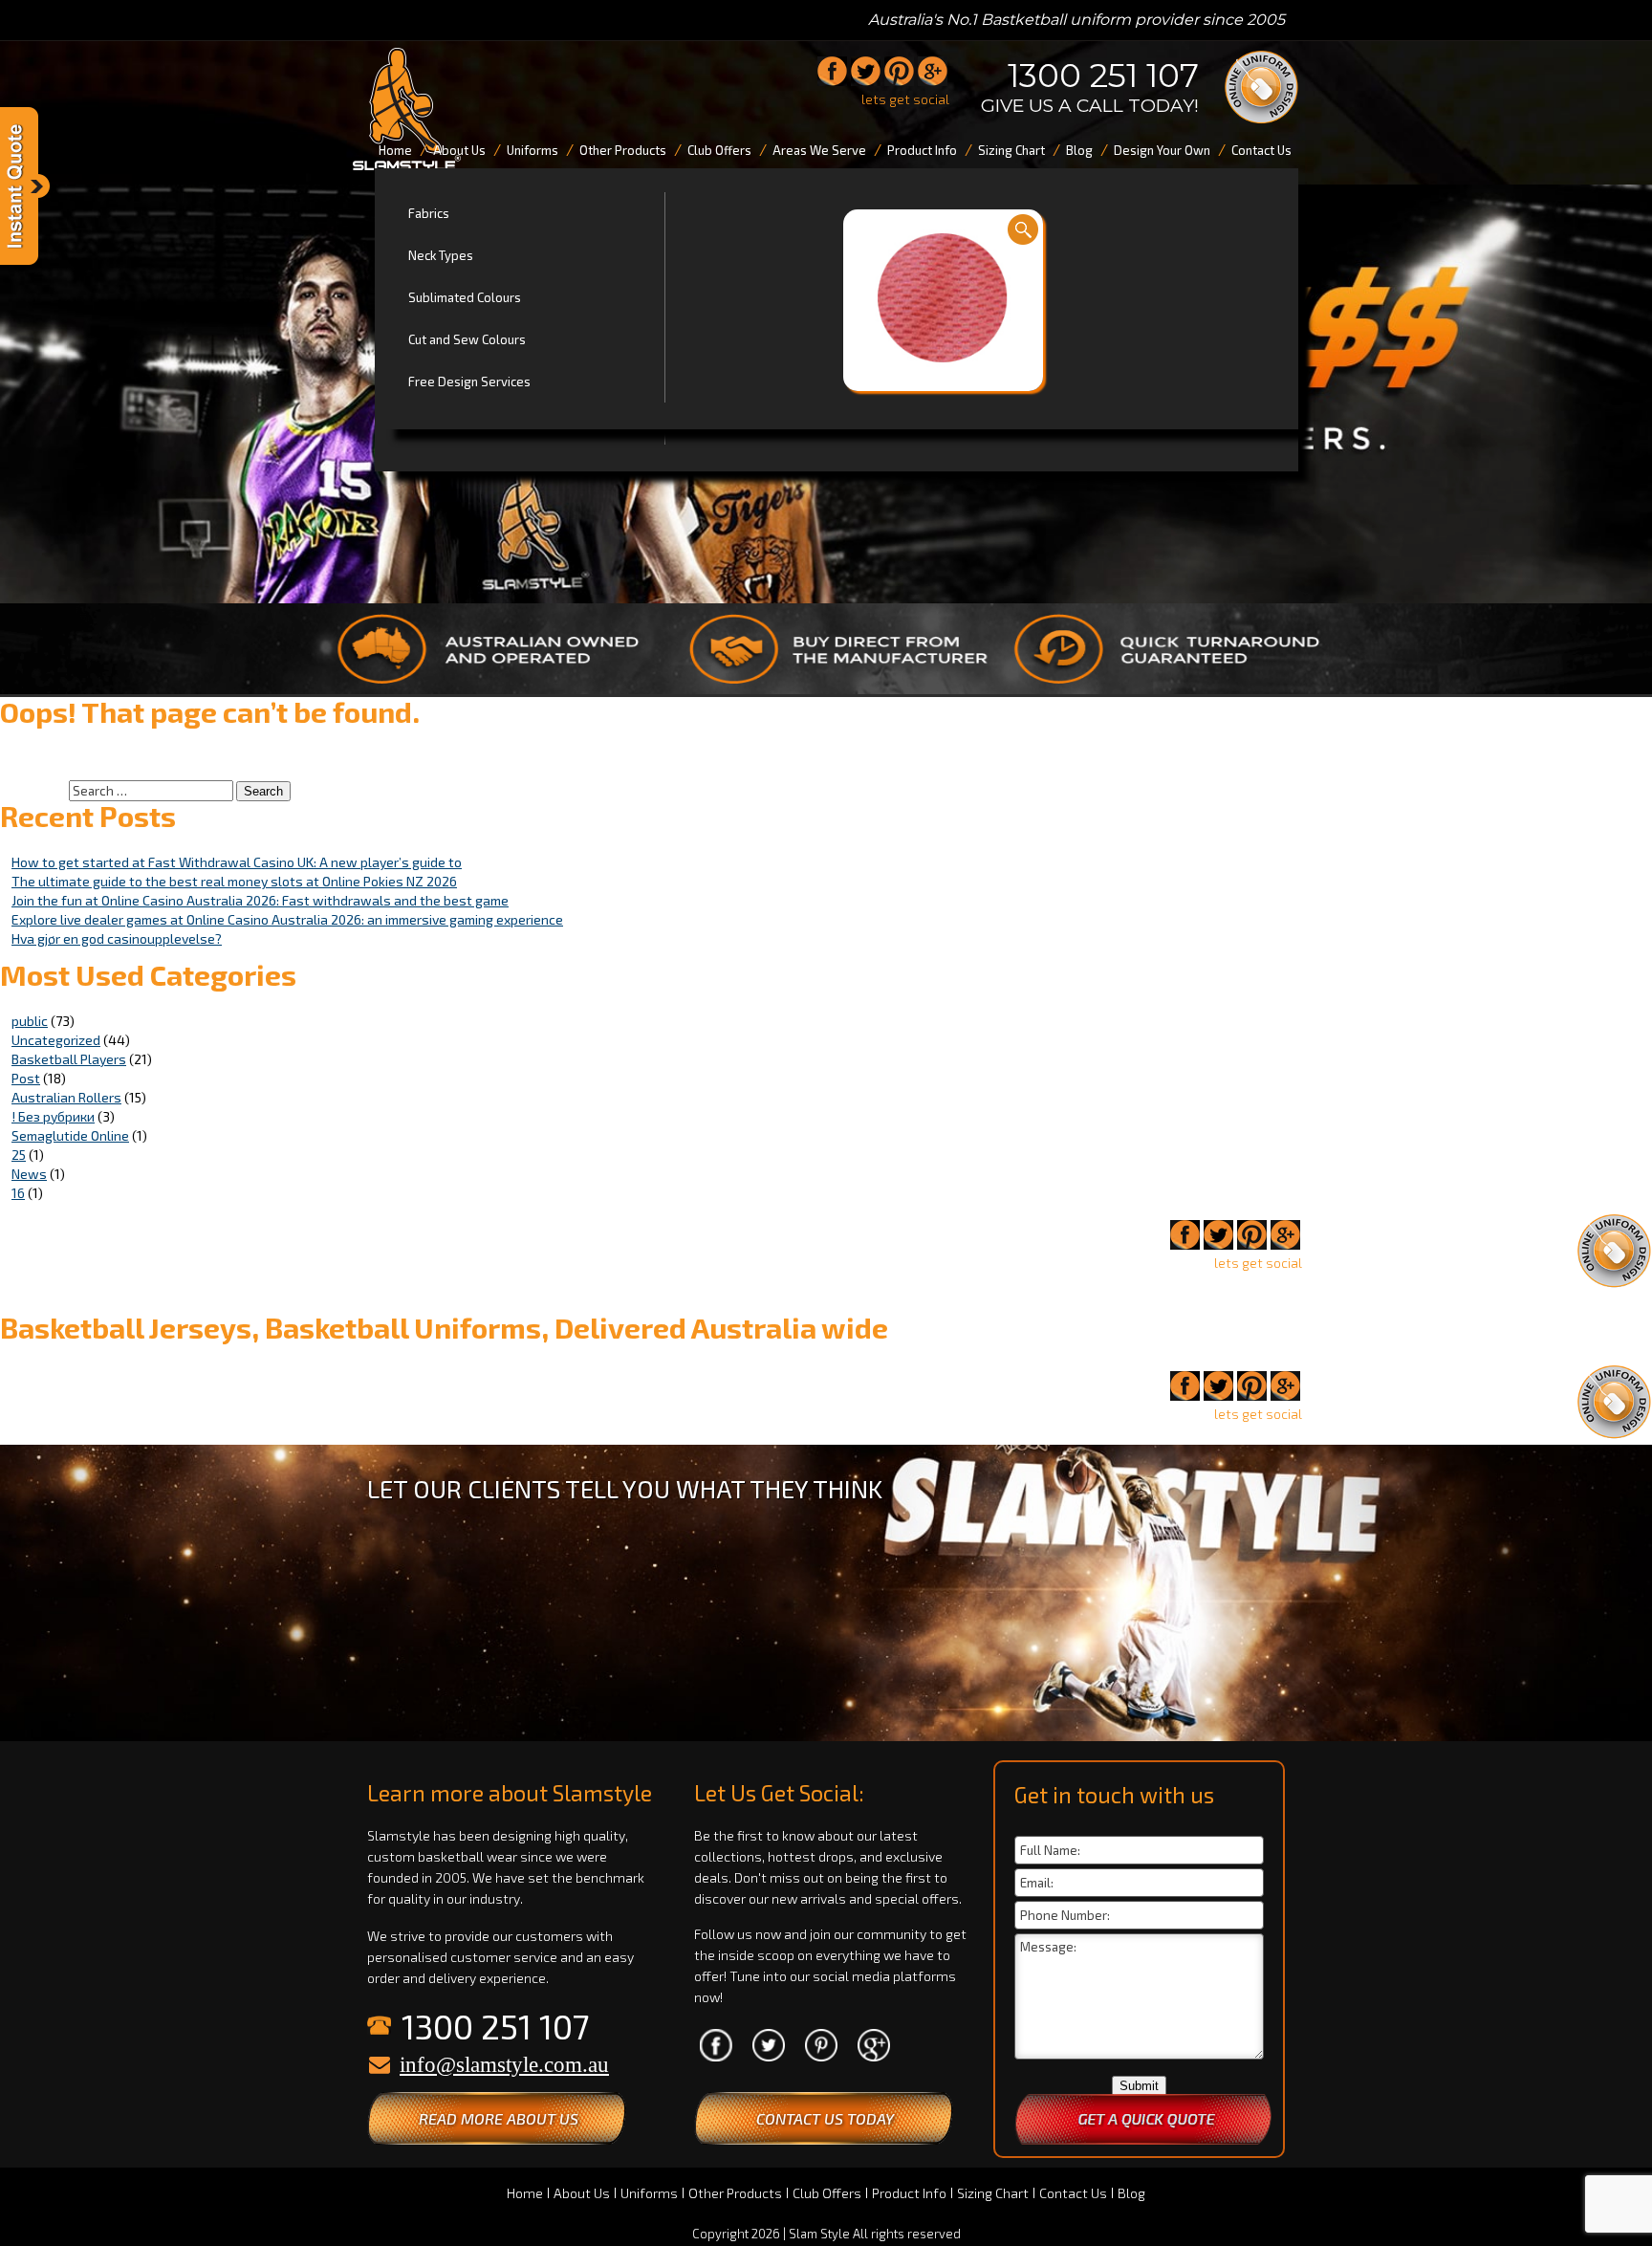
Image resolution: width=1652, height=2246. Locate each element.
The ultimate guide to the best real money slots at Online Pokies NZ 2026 (234, 881)
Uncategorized (56, 1040)
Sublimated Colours (465, 297)
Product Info (909, 2193)
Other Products (735, 2193)
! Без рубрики (53, 1116)
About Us (582, 2193)
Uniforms (649, 2193)
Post (26, 1078)
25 (19, 1155)
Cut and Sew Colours (467, 339)
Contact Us (1073, 2193)
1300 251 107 (1103, 76)
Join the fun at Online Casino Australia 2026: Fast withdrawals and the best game (260, 900)
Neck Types (441, 255)
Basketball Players (69, 1059)
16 (18, 1193)
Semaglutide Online (70, 1135)
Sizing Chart (993, 2193)
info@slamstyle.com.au (504, 2065)
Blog (1131, 2193)
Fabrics (429, 213)
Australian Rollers (66, 1097)
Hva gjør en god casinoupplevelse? (117, 938)
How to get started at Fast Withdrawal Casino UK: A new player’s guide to (237, 862)
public (30, 1021)
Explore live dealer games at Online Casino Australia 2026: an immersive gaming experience (287, 919)
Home (525, 2193)
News (29, 1174)
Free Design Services (469, 382)
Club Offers (827, 2193)
